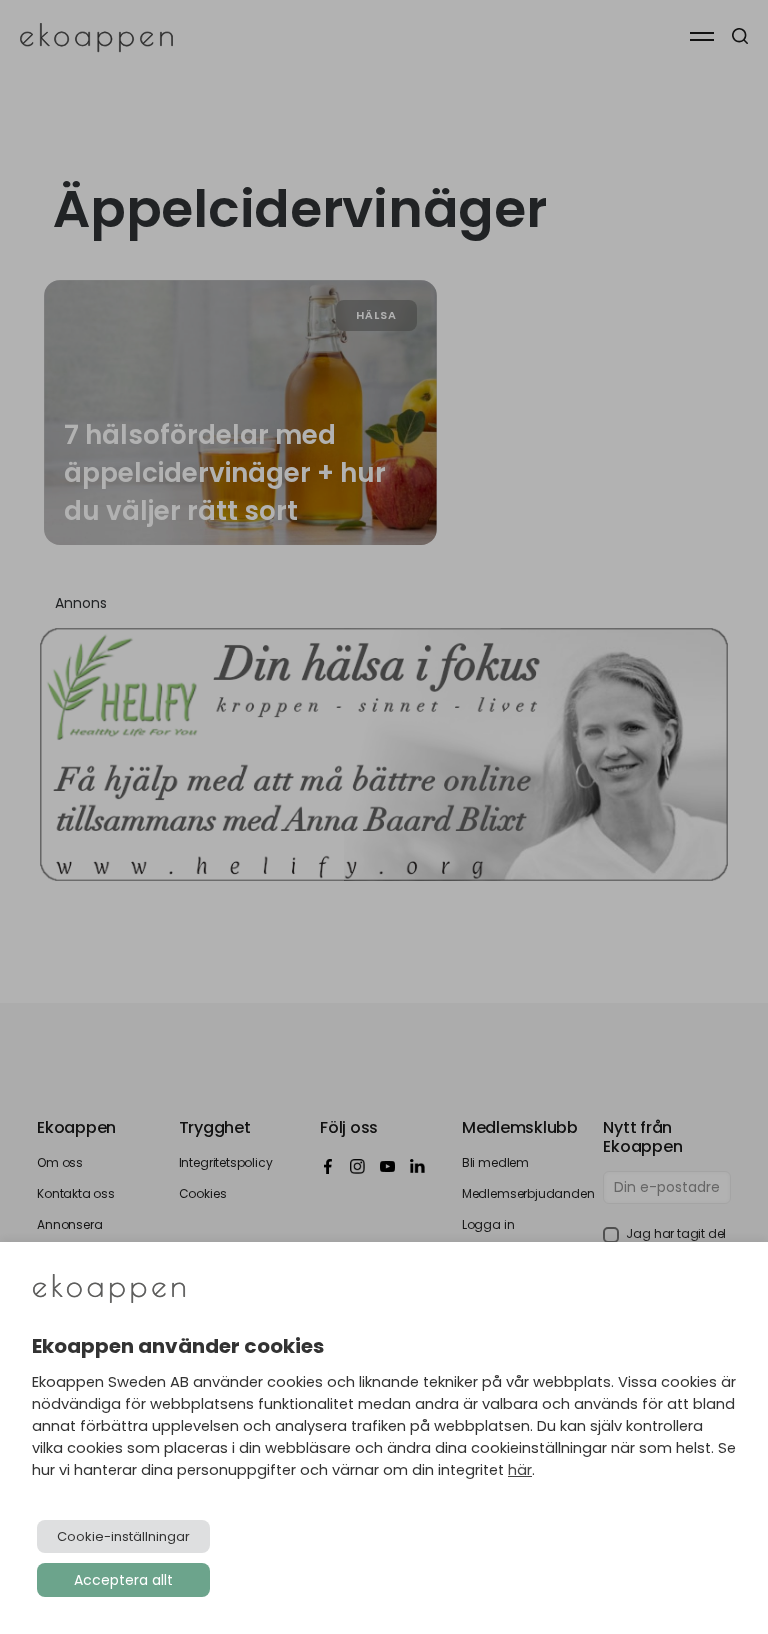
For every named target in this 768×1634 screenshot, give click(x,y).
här (520, 1470)
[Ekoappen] (109, 1290)
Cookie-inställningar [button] (123, 1536)
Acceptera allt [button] (123, 1580)
